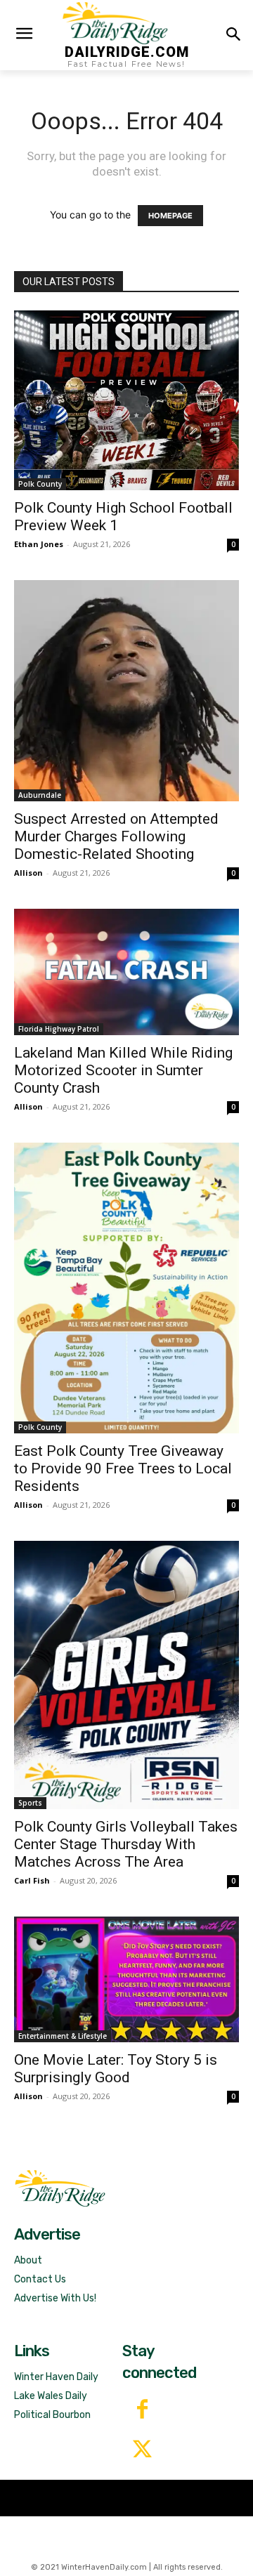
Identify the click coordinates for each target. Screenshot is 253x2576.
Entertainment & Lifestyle (63, 2036)
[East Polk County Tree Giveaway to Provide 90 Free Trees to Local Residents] (126, 1288)
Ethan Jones (39, 544)
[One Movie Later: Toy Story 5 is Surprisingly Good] (126, 1980)
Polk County (40, 484)
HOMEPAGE (170, 216)
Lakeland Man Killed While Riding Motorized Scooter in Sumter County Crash (123, 1070)
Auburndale (40, 795)
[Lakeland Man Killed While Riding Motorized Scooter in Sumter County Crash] (126, 972)
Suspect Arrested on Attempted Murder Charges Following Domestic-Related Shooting (116, 836)
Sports (30, 1803)
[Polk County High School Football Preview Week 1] (126, 400)
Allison (28, 873)
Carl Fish (32, 1880)
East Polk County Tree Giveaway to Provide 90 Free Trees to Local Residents (123, 1468)
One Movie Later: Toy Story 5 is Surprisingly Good (116, 2069)
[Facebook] (142, 2411)
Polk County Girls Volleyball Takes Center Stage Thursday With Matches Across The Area (126, 1844)
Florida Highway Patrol (59, 1029)
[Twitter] (142, 2451)
